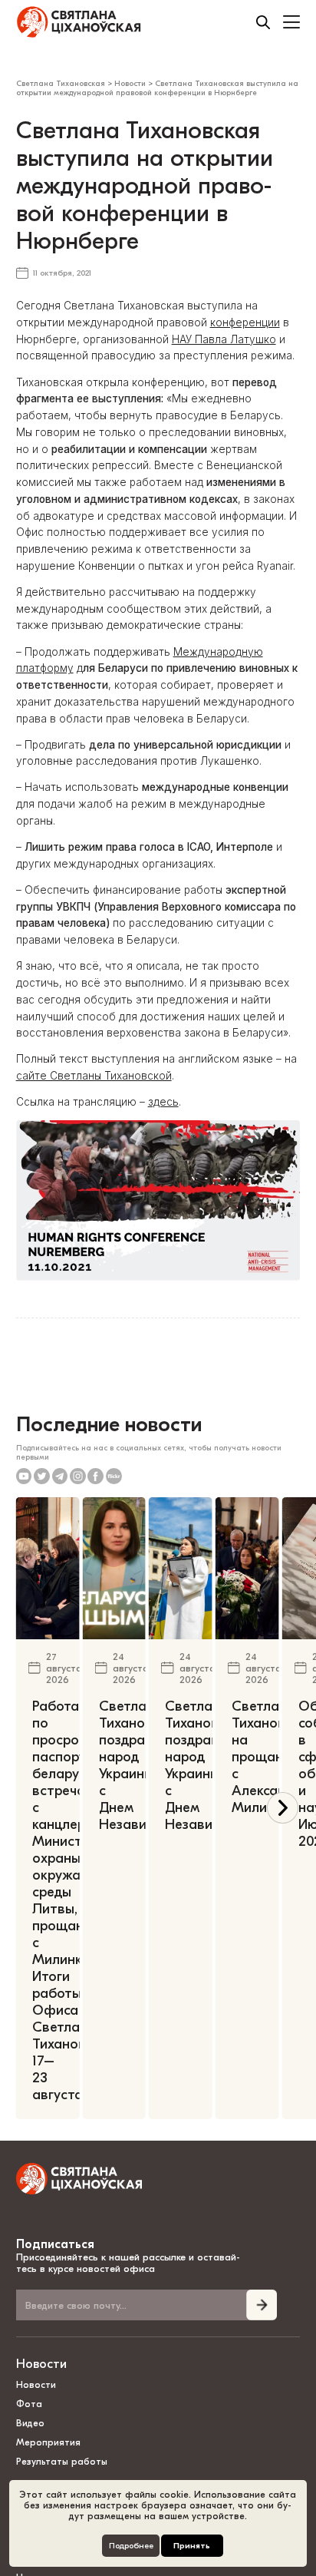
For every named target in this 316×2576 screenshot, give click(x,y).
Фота (29, 2404)
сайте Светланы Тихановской (94, 1076)
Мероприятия (48, 2442)
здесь (163, 1102)
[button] (283, 1808)
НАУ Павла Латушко (224, 339)
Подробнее (131, 2546)
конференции (245, 322)
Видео (30, 2423)
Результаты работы (62, 2462)
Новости (41, 2364)
